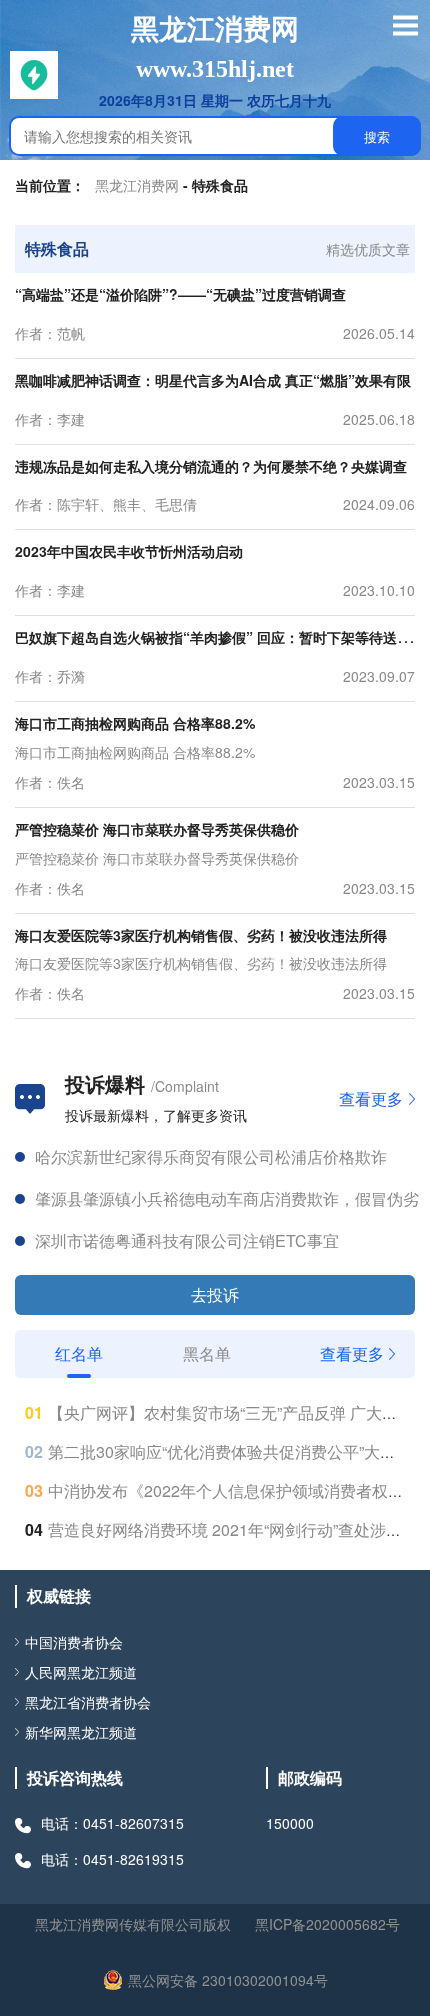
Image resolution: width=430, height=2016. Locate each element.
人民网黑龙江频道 (81, 1672)
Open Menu (405, 25)
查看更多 (371, 1099)
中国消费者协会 (74, 1642)
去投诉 (215, 1294)
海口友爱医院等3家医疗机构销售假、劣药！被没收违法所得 (201, 935)
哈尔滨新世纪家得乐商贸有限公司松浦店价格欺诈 (211, 1143)
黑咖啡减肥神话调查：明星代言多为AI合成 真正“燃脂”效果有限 (213, 380)
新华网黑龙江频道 (81, 1732)
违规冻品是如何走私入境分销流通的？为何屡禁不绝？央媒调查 (211, 466)
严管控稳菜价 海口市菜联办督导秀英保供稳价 (157, 829)
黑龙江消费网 (137, 185)
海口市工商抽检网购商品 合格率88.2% (135, 723)
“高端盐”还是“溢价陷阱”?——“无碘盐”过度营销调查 (180, 294)
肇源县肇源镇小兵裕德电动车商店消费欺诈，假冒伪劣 (227, 1185)
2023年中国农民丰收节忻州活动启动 (129, 551)
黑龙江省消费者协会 (88, 1702)
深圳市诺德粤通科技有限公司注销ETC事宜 (187, 1227)
